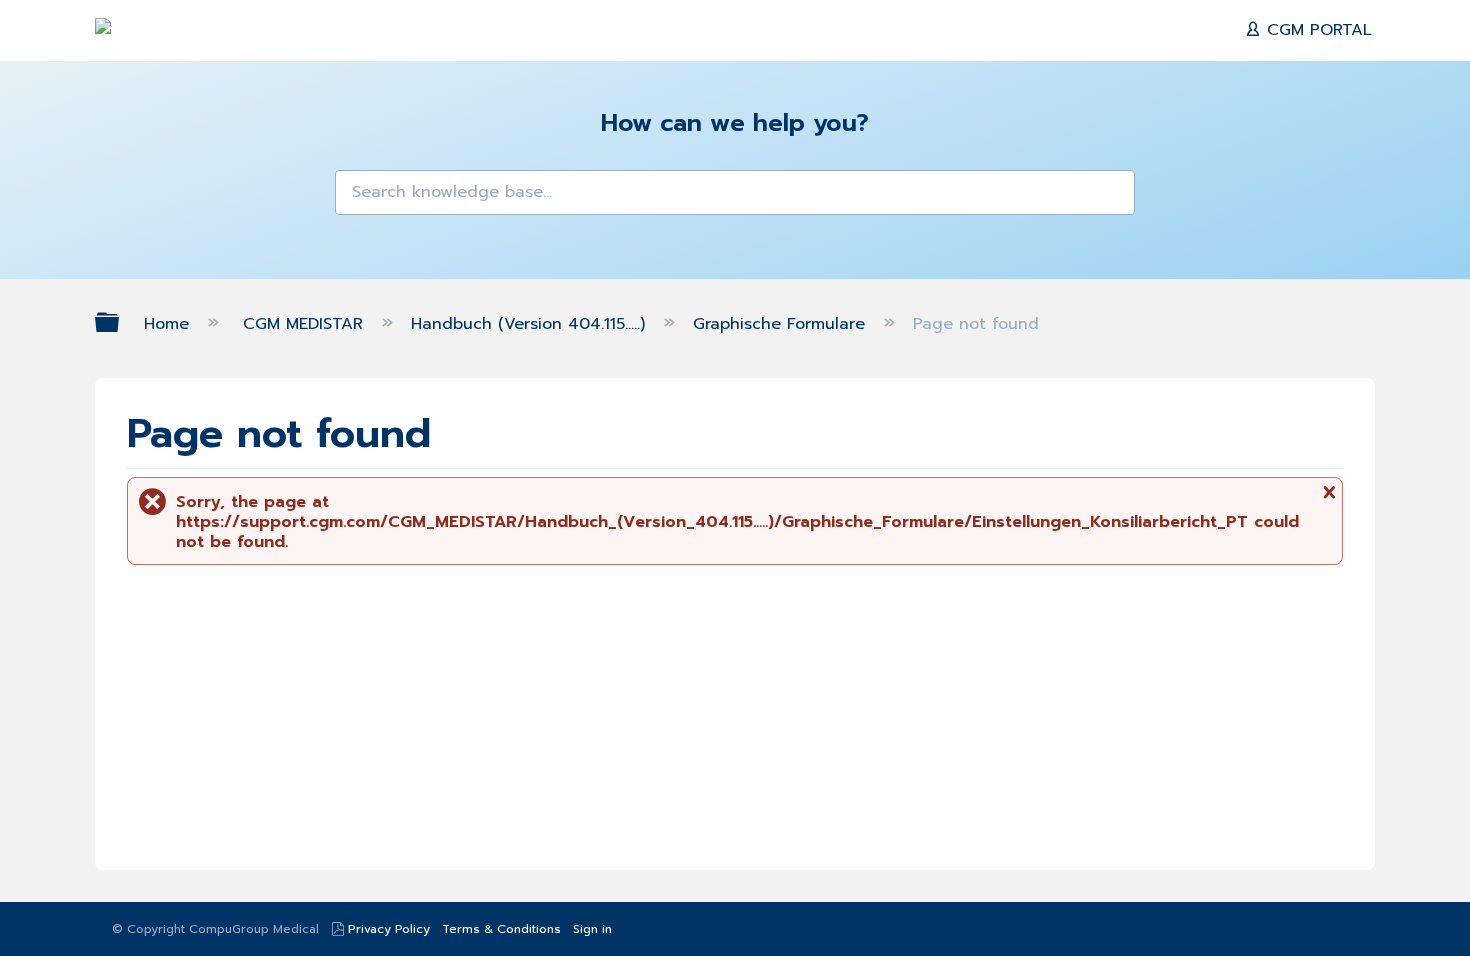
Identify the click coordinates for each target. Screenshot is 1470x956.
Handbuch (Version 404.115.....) (531, 324)
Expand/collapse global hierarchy (120, 322)
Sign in (592, 929)
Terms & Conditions (501, 929)
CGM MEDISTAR (306, 324)
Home (169, 324)
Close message (1327, 500)
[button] (363, 198)
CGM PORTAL (1316, 30)
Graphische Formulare (782, 324)
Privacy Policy (389, 929)
